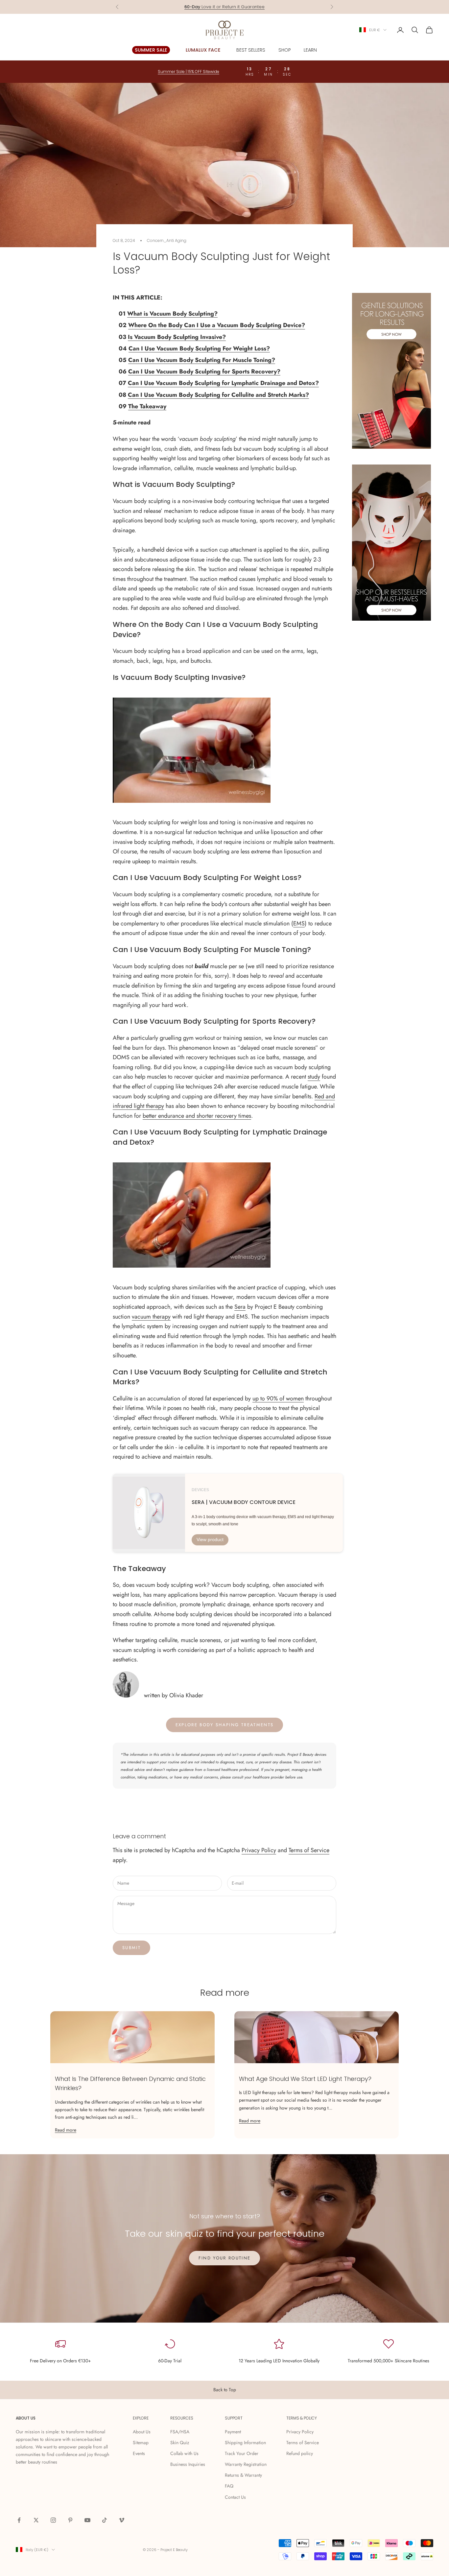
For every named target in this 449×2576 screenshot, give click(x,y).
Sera (240, 1307)
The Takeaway (147, 406)
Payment (233, 2432)
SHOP (284, 50)
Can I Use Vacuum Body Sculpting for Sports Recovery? (204, 371)
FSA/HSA (180, 2432)
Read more (66, 2130)
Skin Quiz (180, 2443)
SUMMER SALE (151, 50)
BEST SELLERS (251, 50)
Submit (131, 1948)
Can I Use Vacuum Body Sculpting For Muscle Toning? (202, 360)
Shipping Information (245, 2443)
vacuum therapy (151, 1317)
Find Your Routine (225, 2258)
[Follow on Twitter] (36, 2520)
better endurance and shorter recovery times (197, 1116)
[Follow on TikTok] (105, 2520)
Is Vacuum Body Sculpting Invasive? (177, 337)
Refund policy (300, 2453)
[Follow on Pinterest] (70, 2520)
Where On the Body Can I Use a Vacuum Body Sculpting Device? (217, 325)
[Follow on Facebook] (19, 2520)
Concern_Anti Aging (167, 240)
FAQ (229, 2486)
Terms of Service (309, 1850)
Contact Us (235, 2497)
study (314, 1077)
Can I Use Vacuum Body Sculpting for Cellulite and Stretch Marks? (218, 395)
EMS (299, 923)
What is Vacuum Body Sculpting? (172, 314)
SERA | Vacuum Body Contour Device (244, 1502)
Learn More (250, 7)
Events (139, 2453)
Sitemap (141, 2443)
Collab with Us (184, 2453)
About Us (142, 2432)
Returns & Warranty (243, 2475)
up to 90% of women (278, 1398)
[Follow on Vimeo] (122, 2520)
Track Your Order (242, 2453)
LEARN (310, 50)
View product (210, 1539)
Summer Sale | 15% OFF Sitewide (189, 72)
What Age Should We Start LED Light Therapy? (305, 2079)
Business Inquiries (188, 2464)
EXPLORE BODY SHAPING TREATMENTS (225, 1725)
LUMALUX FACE (203, 50)
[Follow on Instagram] (53, 2520)
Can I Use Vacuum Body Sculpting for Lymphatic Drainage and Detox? (223, 383)
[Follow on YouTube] (87, 2520)
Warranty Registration (246, 2464)
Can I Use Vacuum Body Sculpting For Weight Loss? (199, 348)
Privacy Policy (259, 1850)
